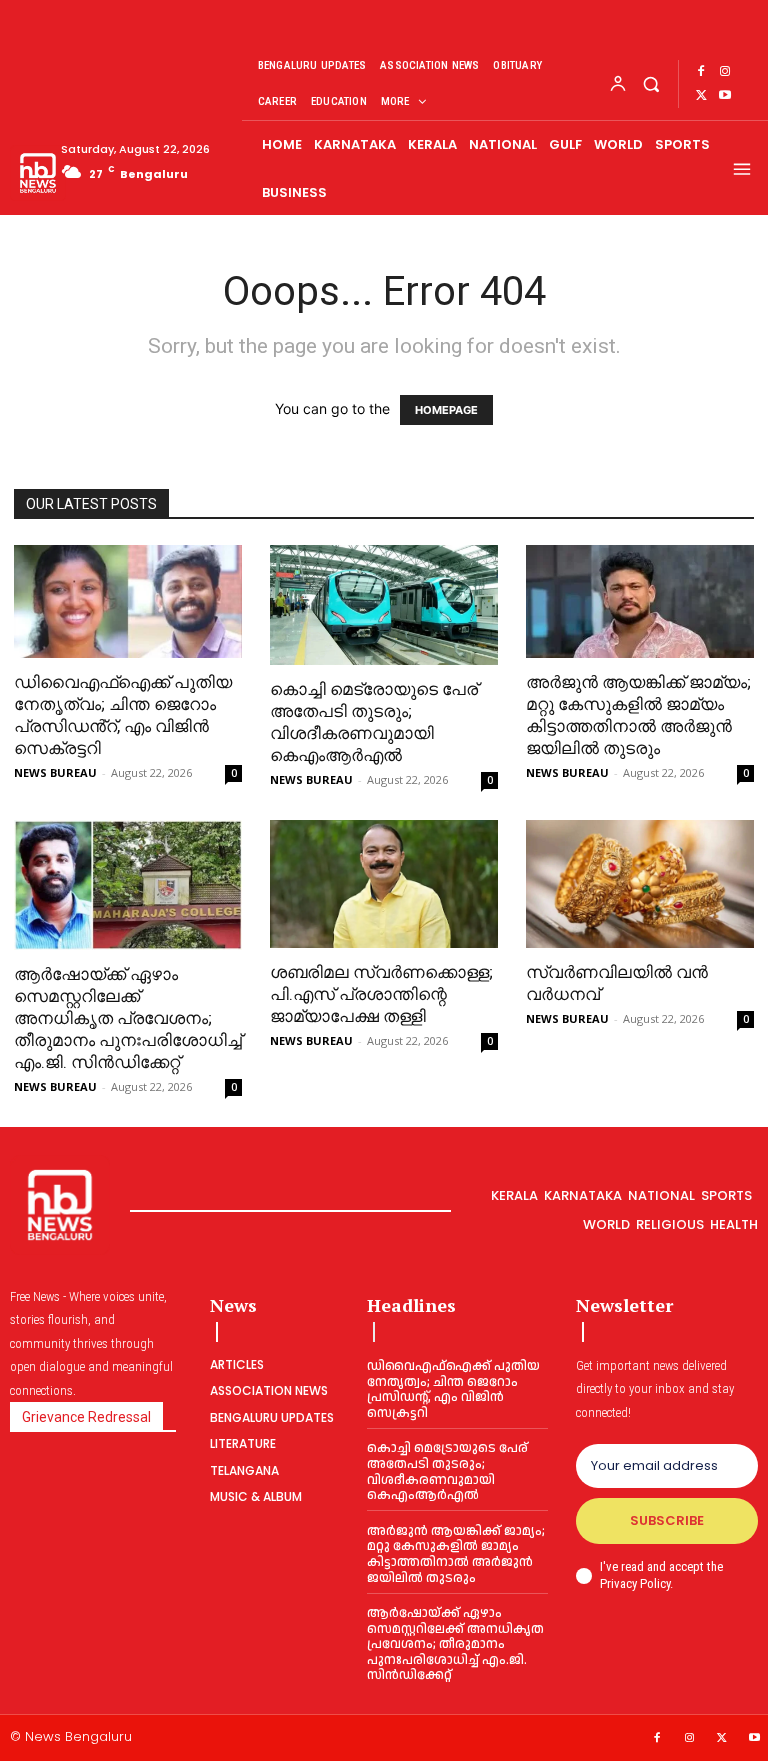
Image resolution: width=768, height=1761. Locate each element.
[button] (650, 83)
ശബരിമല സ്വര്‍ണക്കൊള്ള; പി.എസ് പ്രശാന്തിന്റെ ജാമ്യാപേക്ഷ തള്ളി (381, 994)
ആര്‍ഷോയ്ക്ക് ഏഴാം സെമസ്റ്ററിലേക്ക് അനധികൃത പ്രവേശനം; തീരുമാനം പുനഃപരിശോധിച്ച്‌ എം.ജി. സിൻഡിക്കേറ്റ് (128, 1018)
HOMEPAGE (446, 410)
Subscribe (667, 1520)
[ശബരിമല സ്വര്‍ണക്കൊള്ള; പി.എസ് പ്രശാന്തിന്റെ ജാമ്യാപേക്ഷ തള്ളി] (384, 884)
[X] (701, 96)
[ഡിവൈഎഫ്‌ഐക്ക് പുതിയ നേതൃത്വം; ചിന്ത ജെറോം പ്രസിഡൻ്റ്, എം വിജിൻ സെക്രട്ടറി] (128, 601)
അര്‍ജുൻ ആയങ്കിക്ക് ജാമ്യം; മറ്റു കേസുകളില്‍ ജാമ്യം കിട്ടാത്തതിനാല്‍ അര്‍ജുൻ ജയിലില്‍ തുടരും (456, 1554)
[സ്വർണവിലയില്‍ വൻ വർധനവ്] (640, 884)
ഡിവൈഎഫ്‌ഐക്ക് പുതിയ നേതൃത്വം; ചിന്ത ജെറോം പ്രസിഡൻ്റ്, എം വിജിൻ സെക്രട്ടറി (453, 1389)
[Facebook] (701, 72)
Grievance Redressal (86, 1417)
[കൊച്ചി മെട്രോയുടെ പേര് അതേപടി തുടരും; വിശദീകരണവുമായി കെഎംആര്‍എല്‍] (384, 605)
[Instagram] (725, 72)
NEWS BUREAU (55, 772)
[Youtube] (725, 96)
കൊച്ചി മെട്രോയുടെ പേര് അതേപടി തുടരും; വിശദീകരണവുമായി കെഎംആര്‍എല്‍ (447, 1471)
